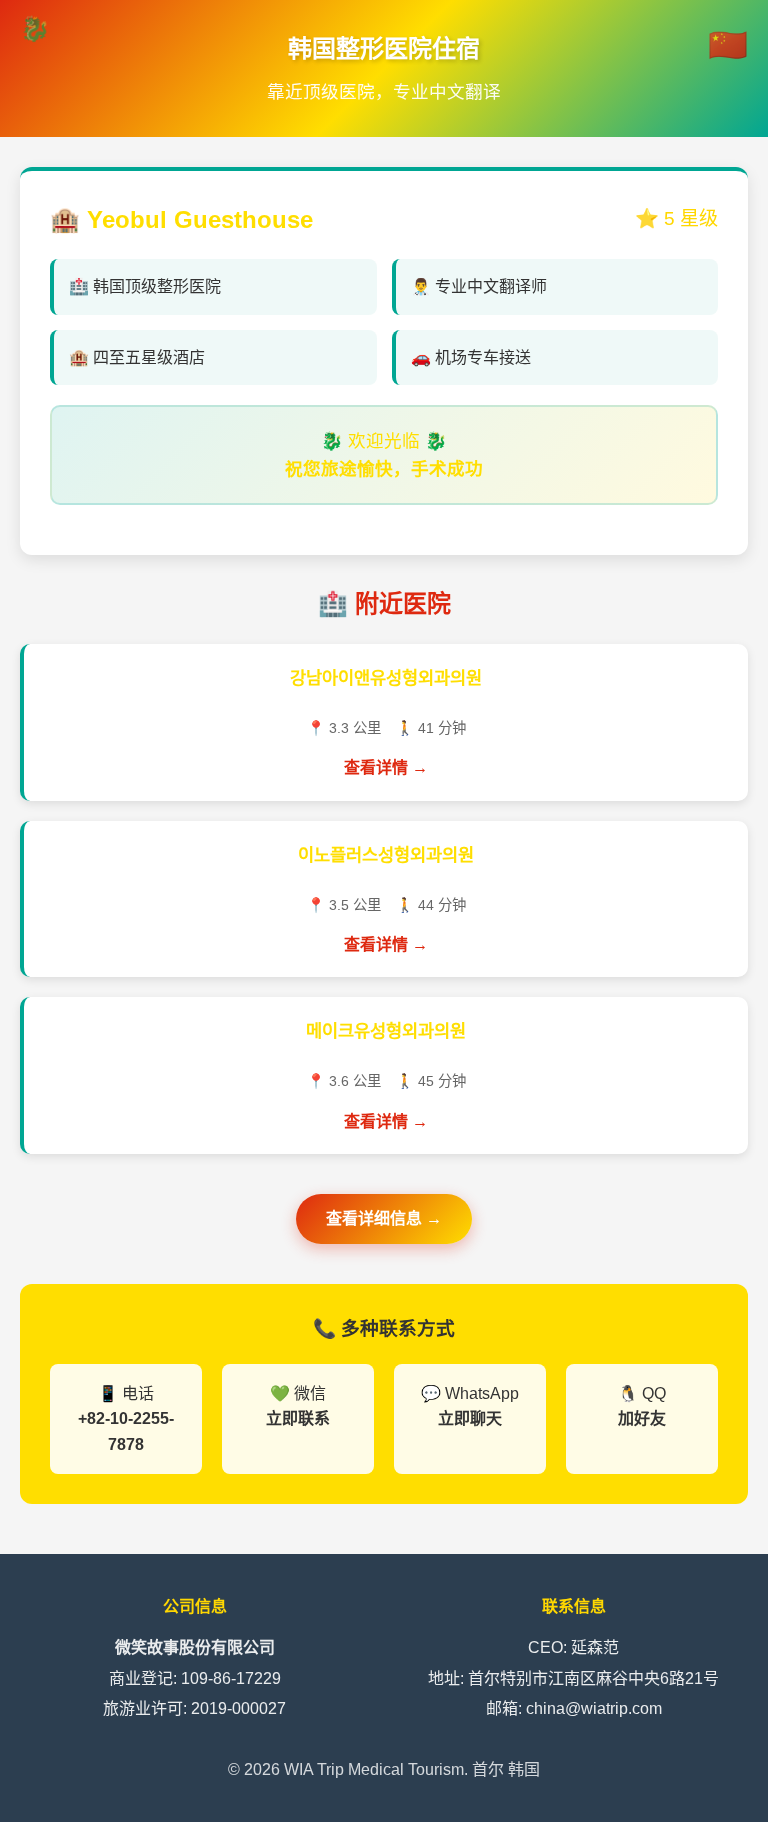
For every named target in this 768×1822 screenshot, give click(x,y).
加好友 (642, 1418)
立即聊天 (470, 1418)
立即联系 (298, 1418)
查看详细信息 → (384, 1218)
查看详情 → (386, 767)
